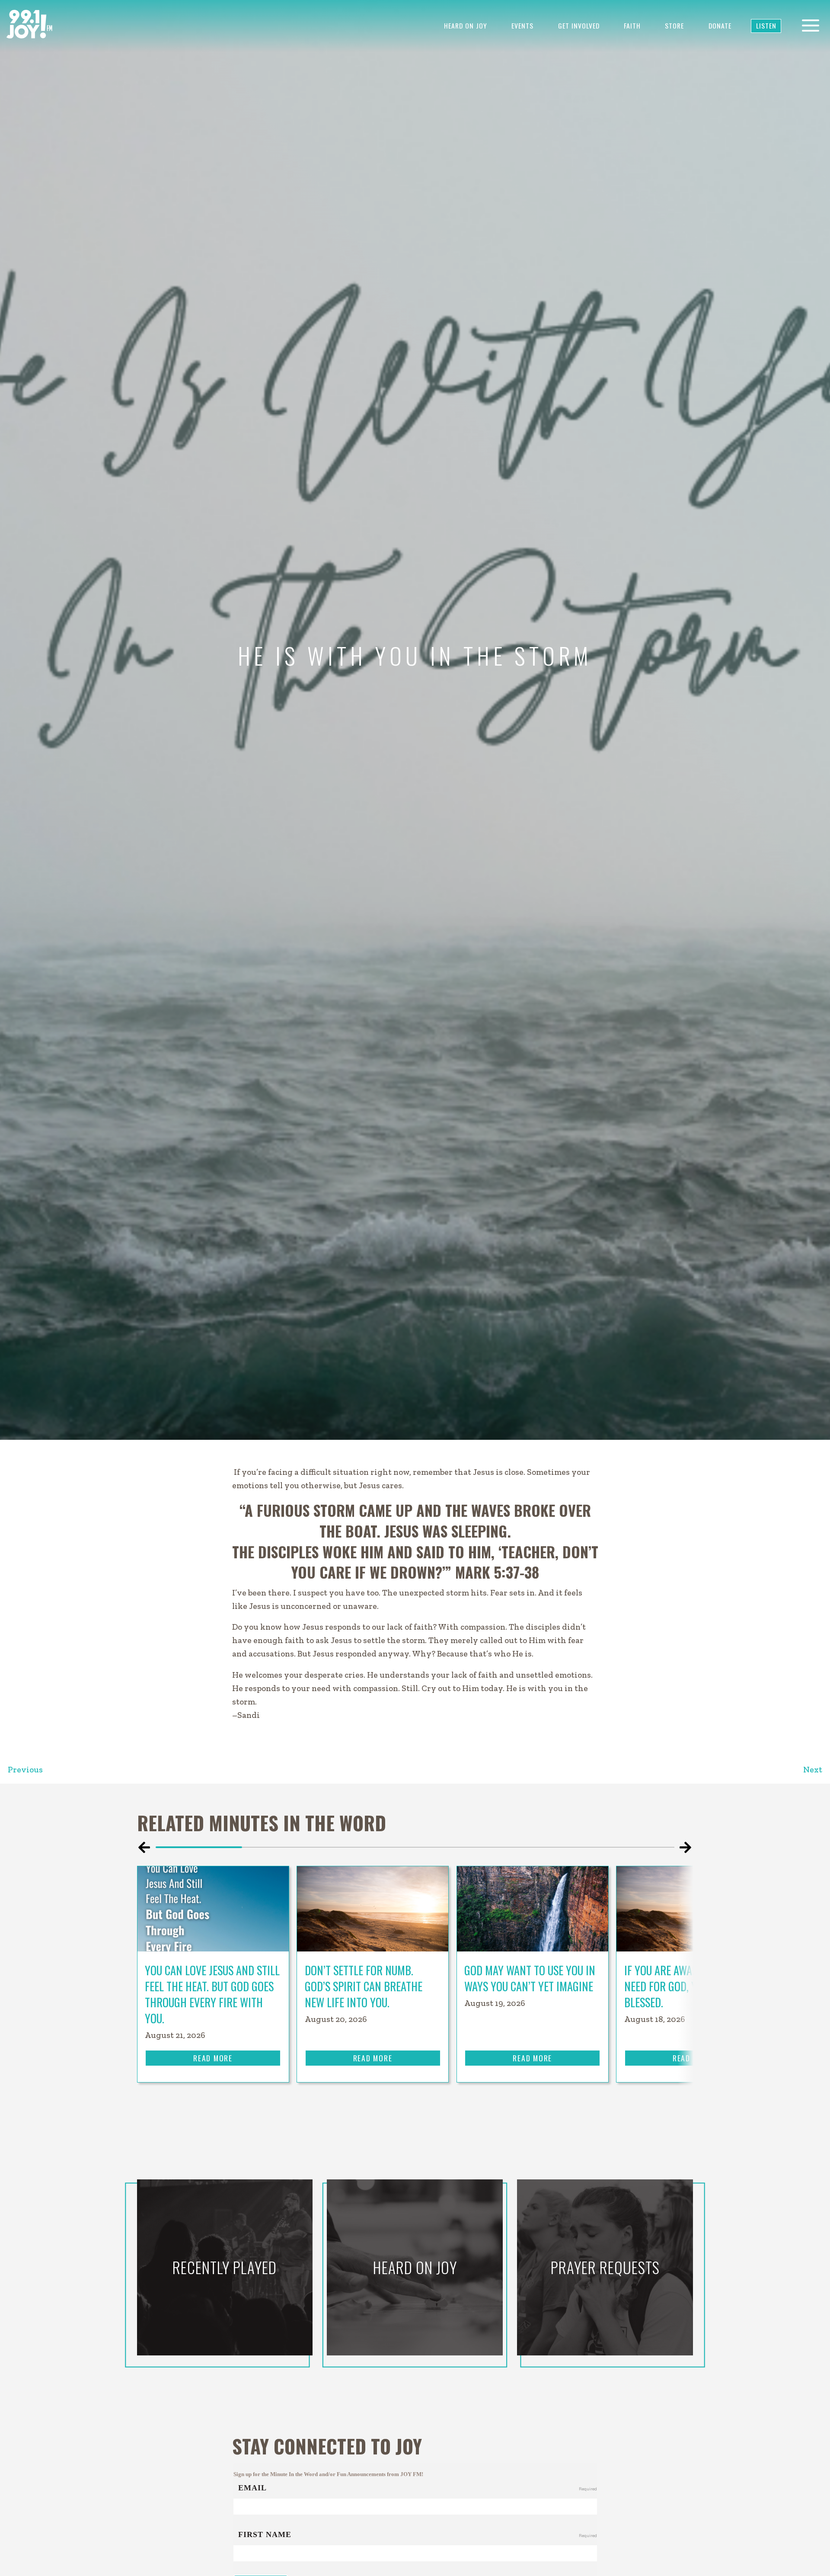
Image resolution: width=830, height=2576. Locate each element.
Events (522, 26)
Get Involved (579, 26)
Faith (632, 26)
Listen (766, 26)
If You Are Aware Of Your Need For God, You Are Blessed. (683, 1986)
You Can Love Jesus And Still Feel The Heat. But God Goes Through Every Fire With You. (212, 1994)
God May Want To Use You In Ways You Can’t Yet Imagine (530, 1978)
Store (674, 26)
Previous (25, 1770)
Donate (720, 26)
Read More (213, 2058)
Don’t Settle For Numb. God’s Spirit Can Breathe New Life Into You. (364, 1986)
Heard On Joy (466, 26)
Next (813, 1770)
